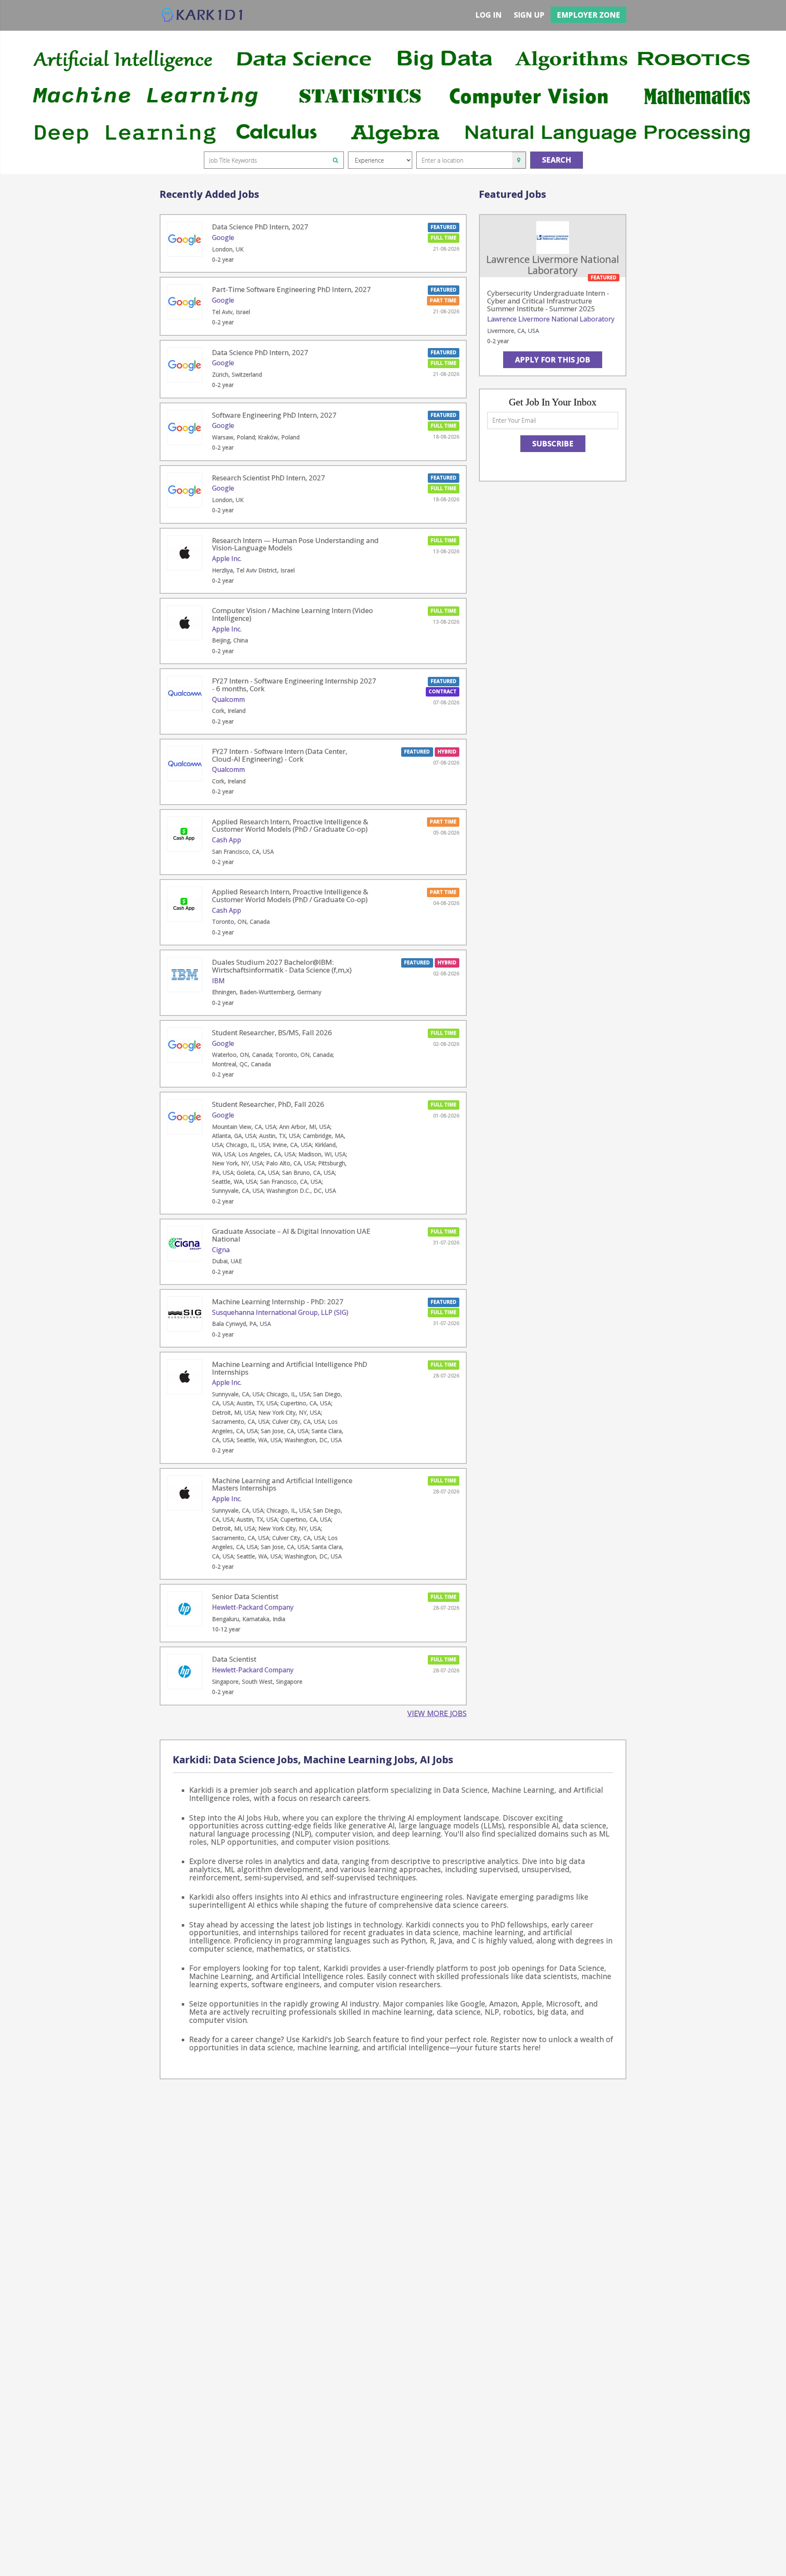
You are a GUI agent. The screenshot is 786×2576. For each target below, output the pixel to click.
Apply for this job (553, 360)
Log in (488, 15)
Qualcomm (228, 699)
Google (223, 237)
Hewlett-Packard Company (253, 1607)
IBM (218, 981)
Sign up (529, 15)
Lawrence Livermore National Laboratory (551, 319)
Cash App (227, 840)
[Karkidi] (203, 15)
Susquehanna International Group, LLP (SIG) (280, 1312)
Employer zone (588, 15)
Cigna (221, 1250)
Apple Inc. (227, 559)
